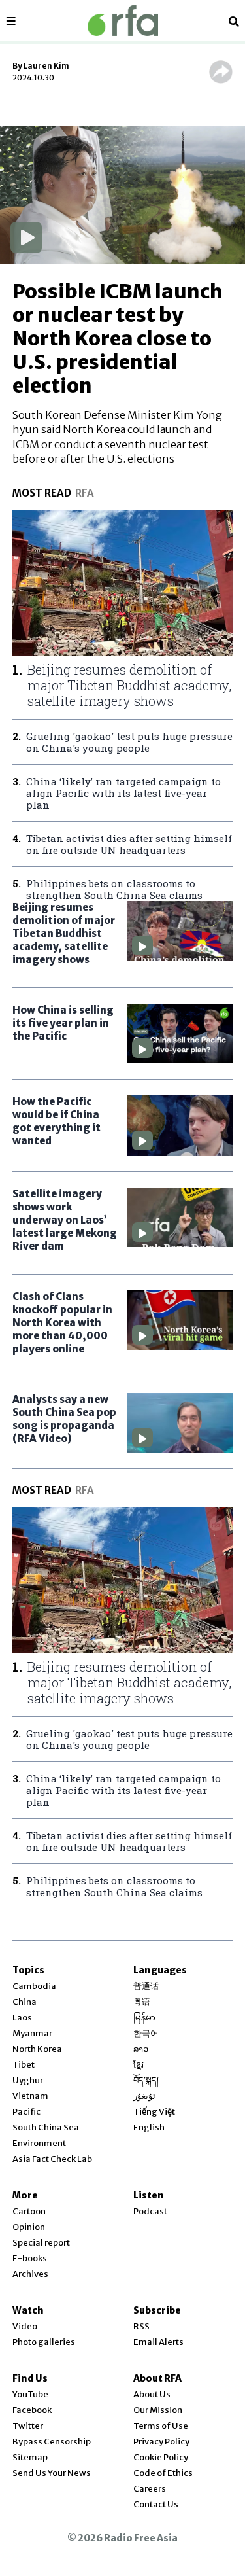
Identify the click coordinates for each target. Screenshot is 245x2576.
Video (25, 2326)
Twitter (28, 2426)
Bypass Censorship (52, 2442)
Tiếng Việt (154, 2112)
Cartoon (29, 2211)
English (149, 2127)
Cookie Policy (161, 2457)
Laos (22, 2018)
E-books (30, 2258)
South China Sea (46, 2127)
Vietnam (30, 2096)
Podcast (150, 2211)
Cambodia (34, 1986)
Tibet (24, 2065)
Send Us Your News (52, 2473)
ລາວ (141, 2049)
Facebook (32, 2410)
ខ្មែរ (139, 2065)
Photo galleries (44, 2342)
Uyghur (28, 2080)
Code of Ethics (163, 2473)
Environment (39, 2143)
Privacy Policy (161, 2442)
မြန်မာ (144, 2018)
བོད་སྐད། (146, 2080)
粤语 (142, 2002)
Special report (41, 2243)
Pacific (26, 2112)
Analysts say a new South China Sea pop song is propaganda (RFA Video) (64, 1419)
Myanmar (32, 2033)
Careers (150, 2489)
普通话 (146, 1986)
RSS (141, 2326)
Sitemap (30, 2457)
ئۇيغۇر (144, 2096)
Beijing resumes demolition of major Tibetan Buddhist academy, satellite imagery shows (64, 933)
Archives (30, 2274)
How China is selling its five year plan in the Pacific (63, 1023)
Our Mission (158, 2410)
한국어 (146, 2033)
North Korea (37, 2049)
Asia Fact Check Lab (52, 2159)
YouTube (30, 2394)
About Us (152, 2394)
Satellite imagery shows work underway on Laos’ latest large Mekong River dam (65, 1220)
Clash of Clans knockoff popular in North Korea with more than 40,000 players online (62, 1323)
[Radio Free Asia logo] (123, 21)
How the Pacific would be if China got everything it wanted (57, 1121)
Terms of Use (161, 2426)
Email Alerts (158, 2342)
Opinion (29, 2227)
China (24, 2002)
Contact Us (156, 2504)
